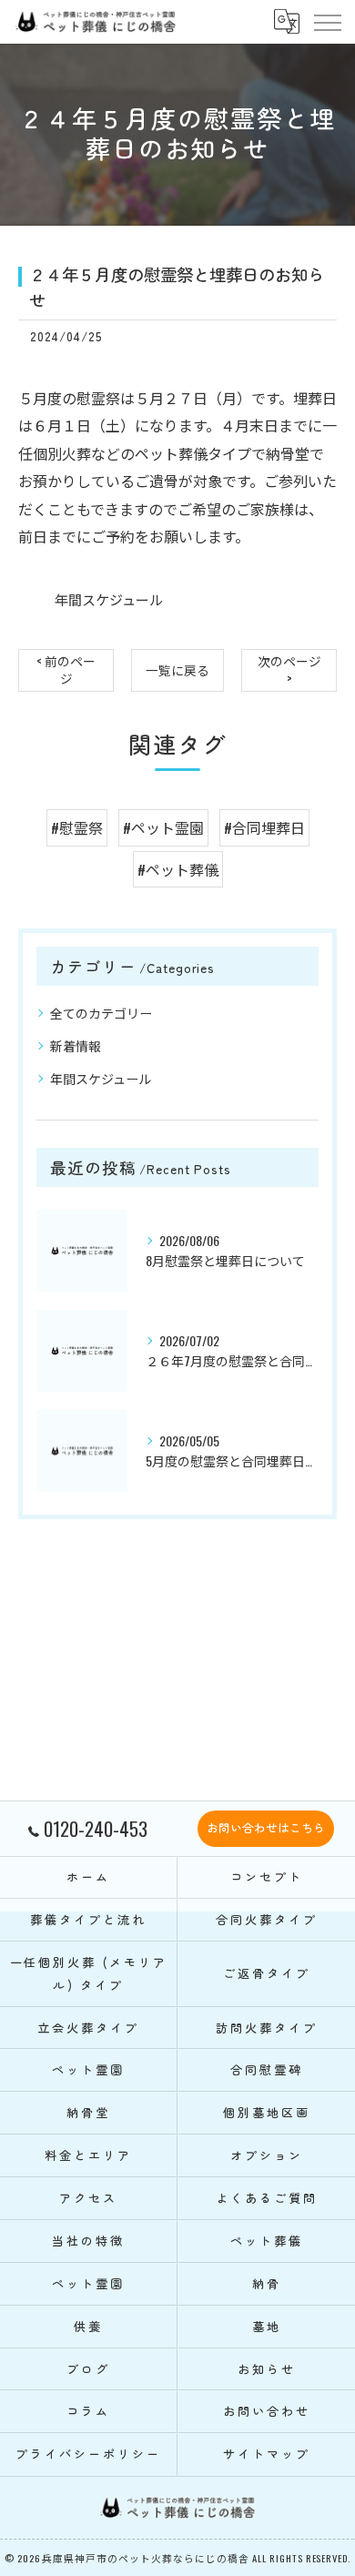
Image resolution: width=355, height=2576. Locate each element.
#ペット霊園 (163, 827)
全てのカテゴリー (101, 1013)
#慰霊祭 (77, 827)
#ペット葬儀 (178, 869)
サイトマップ (266, 2454)
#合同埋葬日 (264, 827)
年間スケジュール (109, 599)
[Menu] (327, 22)
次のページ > (289, 669)
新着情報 (76, 1045)
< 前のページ (66, 669)
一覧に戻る (177, 670)
